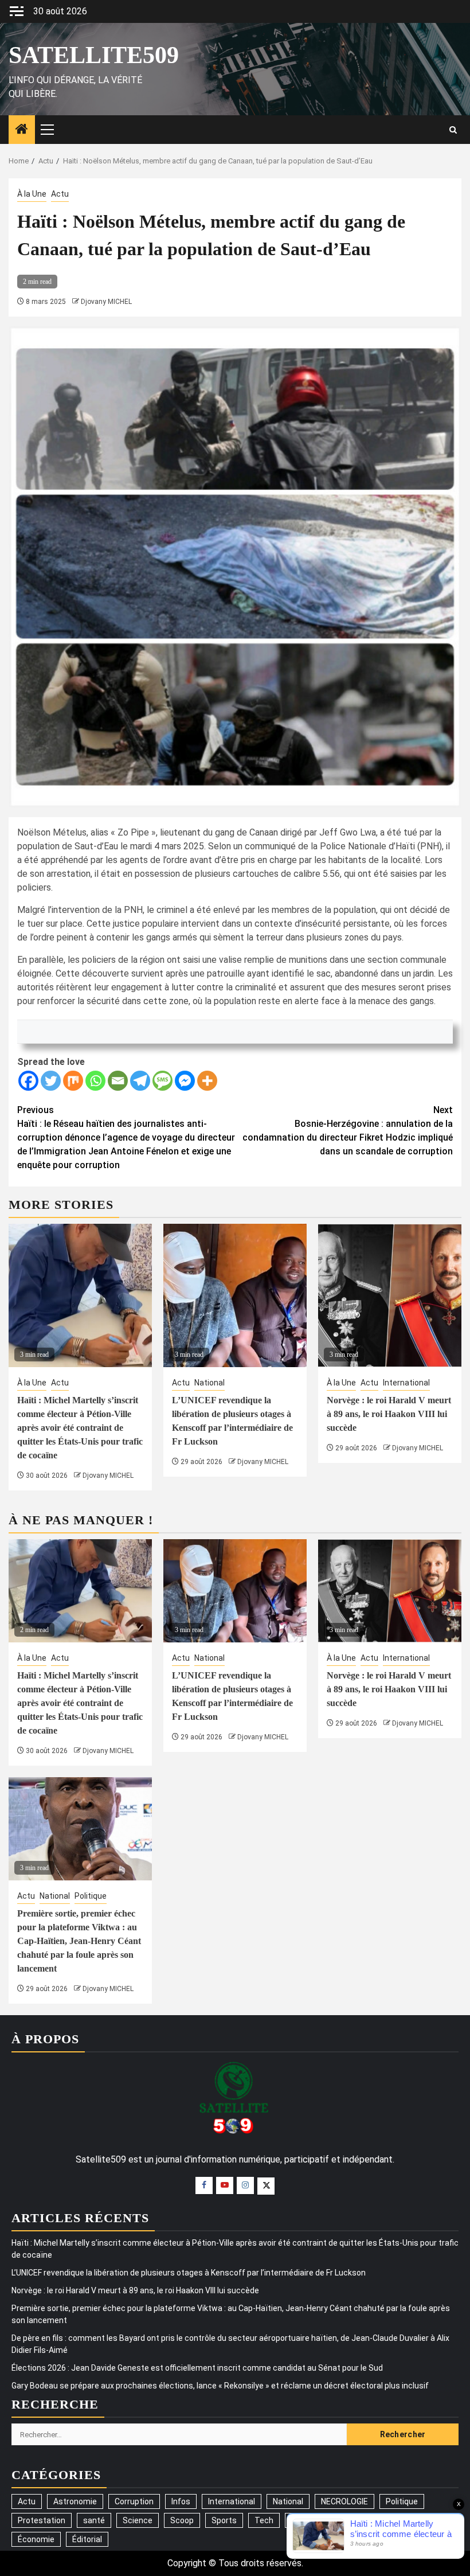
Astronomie (75, 2501)
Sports (224, 2520)
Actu (60, 194)
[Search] (453, 130)
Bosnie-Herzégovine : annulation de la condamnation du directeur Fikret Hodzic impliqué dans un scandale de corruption (348, 1131)
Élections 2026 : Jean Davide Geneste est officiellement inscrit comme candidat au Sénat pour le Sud (197, 2368)
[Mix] (73, 1081)
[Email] (118, 1081)
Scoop (182, 2520)
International (406, 1383)
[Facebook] (28, 1081)
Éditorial (87, 2539)
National (209, 1383)
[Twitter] (51, 1081)
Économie (36, 2539)
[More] (207, 1081)
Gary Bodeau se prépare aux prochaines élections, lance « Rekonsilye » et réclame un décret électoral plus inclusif (220, 2386)
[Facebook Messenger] (185, 1081)
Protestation (42, 2520)
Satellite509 (94, 55)
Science (138, 2520)
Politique (91, 1896)
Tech (264, 2520)
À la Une (32, 194)
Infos (181, 2501)
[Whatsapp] (95, 1081)
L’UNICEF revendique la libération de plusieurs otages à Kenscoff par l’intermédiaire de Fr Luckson (189, 2273)
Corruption (134, 2501)
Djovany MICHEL (106, 302)
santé (94, 2520)
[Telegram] (140, 1081)
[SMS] (162, 1081)
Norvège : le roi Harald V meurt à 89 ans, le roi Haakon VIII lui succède (389, 1414)
